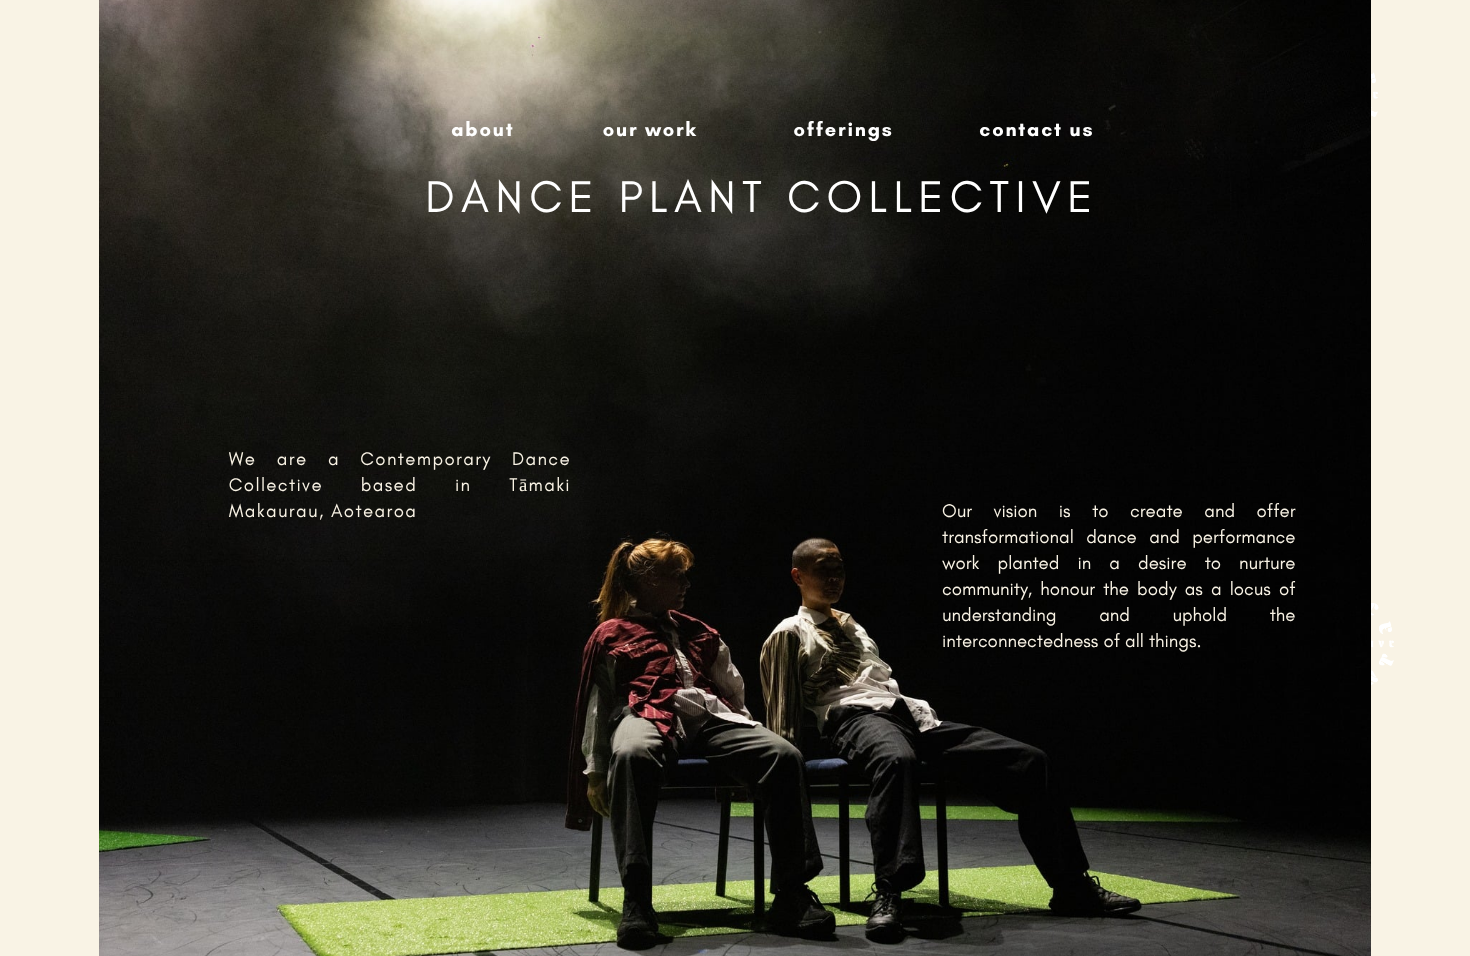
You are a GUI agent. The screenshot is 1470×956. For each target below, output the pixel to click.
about (482, 129)
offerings (843, 129)
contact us (1036, 129)
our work (650, 129)
